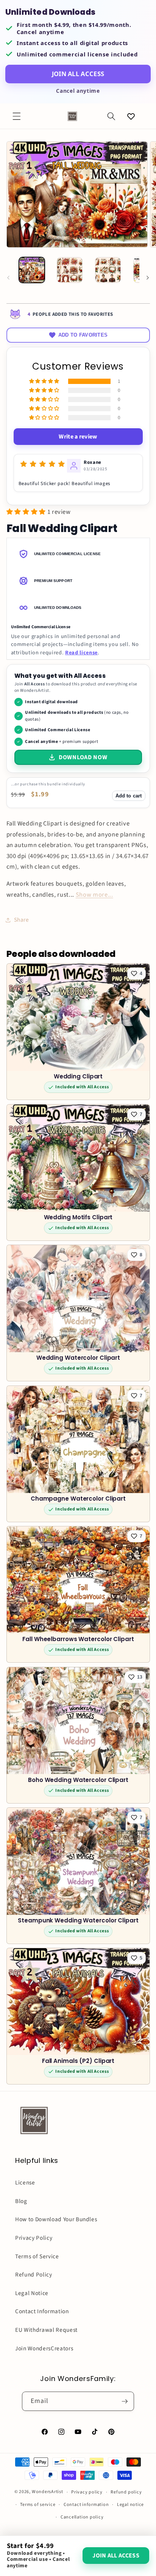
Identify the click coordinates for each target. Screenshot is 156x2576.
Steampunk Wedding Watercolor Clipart (78, 1921)
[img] (43, 464)
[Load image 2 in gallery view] (70, 270)
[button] (17, 116)
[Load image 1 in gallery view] (32, 270)
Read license (81, 653)
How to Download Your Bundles (56, 2219)
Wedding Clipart (78, 1077)
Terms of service (38, 2505)
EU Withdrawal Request (46, 2330)
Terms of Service (37, 2256)
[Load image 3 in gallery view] (108, 270)
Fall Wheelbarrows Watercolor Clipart (78, 1639)
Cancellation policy (82, 2517)
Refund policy (126, 2492)
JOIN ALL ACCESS (78, 74)
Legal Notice (32, 2293)
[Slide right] (148, 278)
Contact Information (42, 2311)
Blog (21, 2201)
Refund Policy (34, 2275)
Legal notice (130, 2505)
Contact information (86, 2505)
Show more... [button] (94, 895)
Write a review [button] (78, 437)
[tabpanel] (78, 640)
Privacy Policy (34, 2238)
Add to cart (129, 796)
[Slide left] (8, 278)
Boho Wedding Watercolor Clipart (78, 1780)
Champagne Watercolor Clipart (78, 1499)
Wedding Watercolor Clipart (78, 1358)
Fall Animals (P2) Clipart (78, 2061)
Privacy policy (87, 2492)
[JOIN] (125, 2401)
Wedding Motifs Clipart (78, 1218)
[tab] (78, 554)
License (25, 2183)
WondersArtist (48, 2492)
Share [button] (22, 920)
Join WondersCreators (44, 2348)
